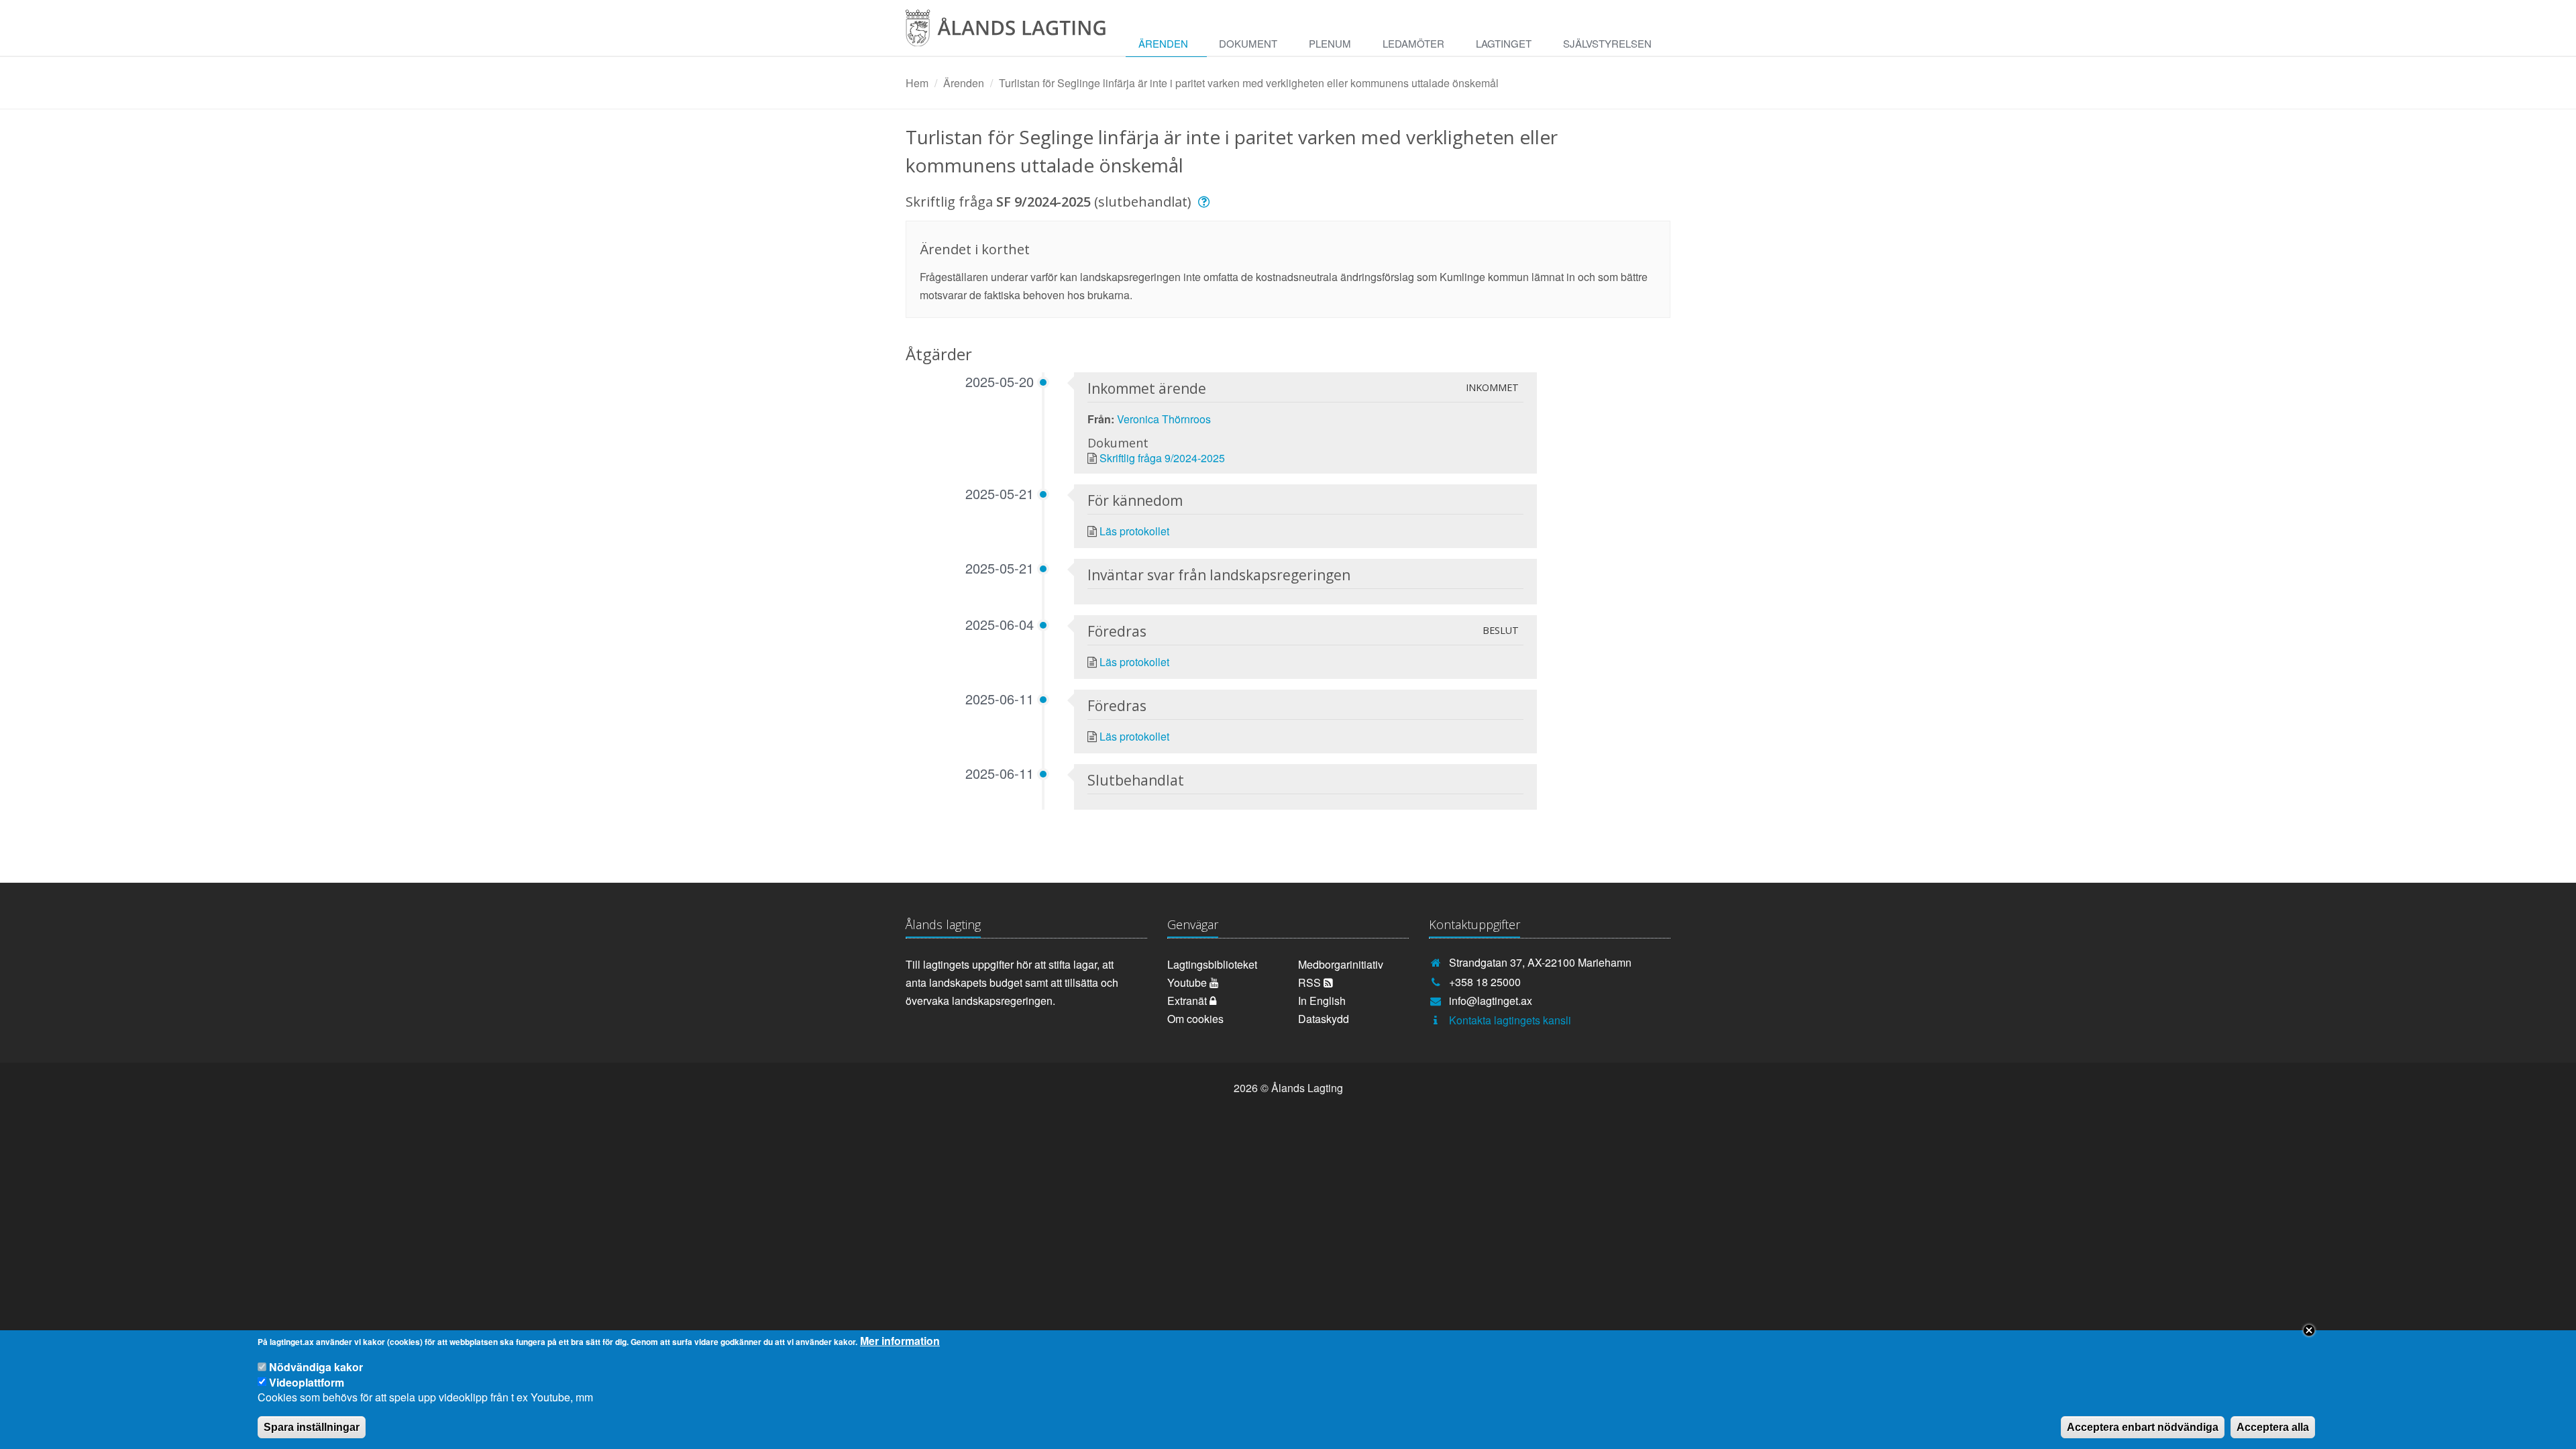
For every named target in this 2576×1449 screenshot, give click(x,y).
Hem (917, 83)
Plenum (1330, 43)
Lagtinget (1504, 43)
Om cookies (1195, 1019)
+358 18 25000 (1485, 982)
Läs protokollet (1134, 531)
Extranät (1188, 1001)
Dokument (1248, 43)
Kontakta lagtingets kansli (1510, 1020)
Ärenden (1163, 43)
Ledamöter (1413, 43)
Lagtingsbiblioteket (1212, 964)
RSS (1311, 982)
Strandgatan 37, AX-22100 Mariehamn (1540, 962)
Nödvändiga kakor (316, 1367)
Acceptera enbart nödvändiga (2143, 1427)
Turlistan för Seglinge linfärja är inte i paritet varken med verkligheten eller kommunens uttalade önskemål (1249, 83)
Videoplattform (307, 1382)
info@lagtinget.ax (1491, 1001)
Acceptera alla (2273, 1427)
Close (2309, 1330)
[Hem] (1016, 33)
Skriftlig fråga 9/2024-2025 (1162, 458)
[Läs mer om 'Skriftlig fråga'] (1206, 202)
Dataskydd (1324, 1019)
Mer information (900, 1341)
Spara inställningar (312, 1427)
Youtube (1188, 982)
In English (1322, 1001)
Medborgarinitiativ (1341, 964)
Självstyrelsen (1607, 43)
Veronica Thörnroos (1164, 419)
